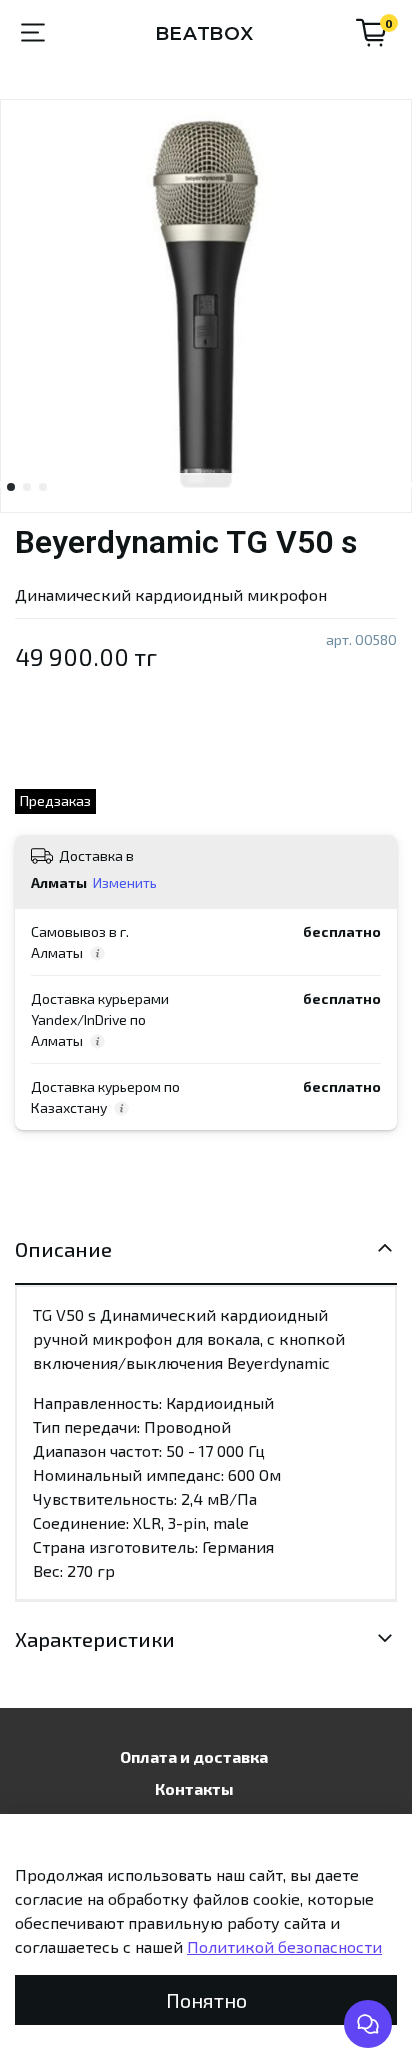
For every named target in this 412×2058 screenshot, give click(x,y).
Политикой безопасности (284, 1946)
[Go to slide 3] (43, 487)
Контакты (194, 1788)
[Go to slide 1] (11, 487)
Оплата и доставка (194, 1756)
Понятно (206, 2000)
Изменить (125, 882)
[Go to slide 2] (27, 487)
